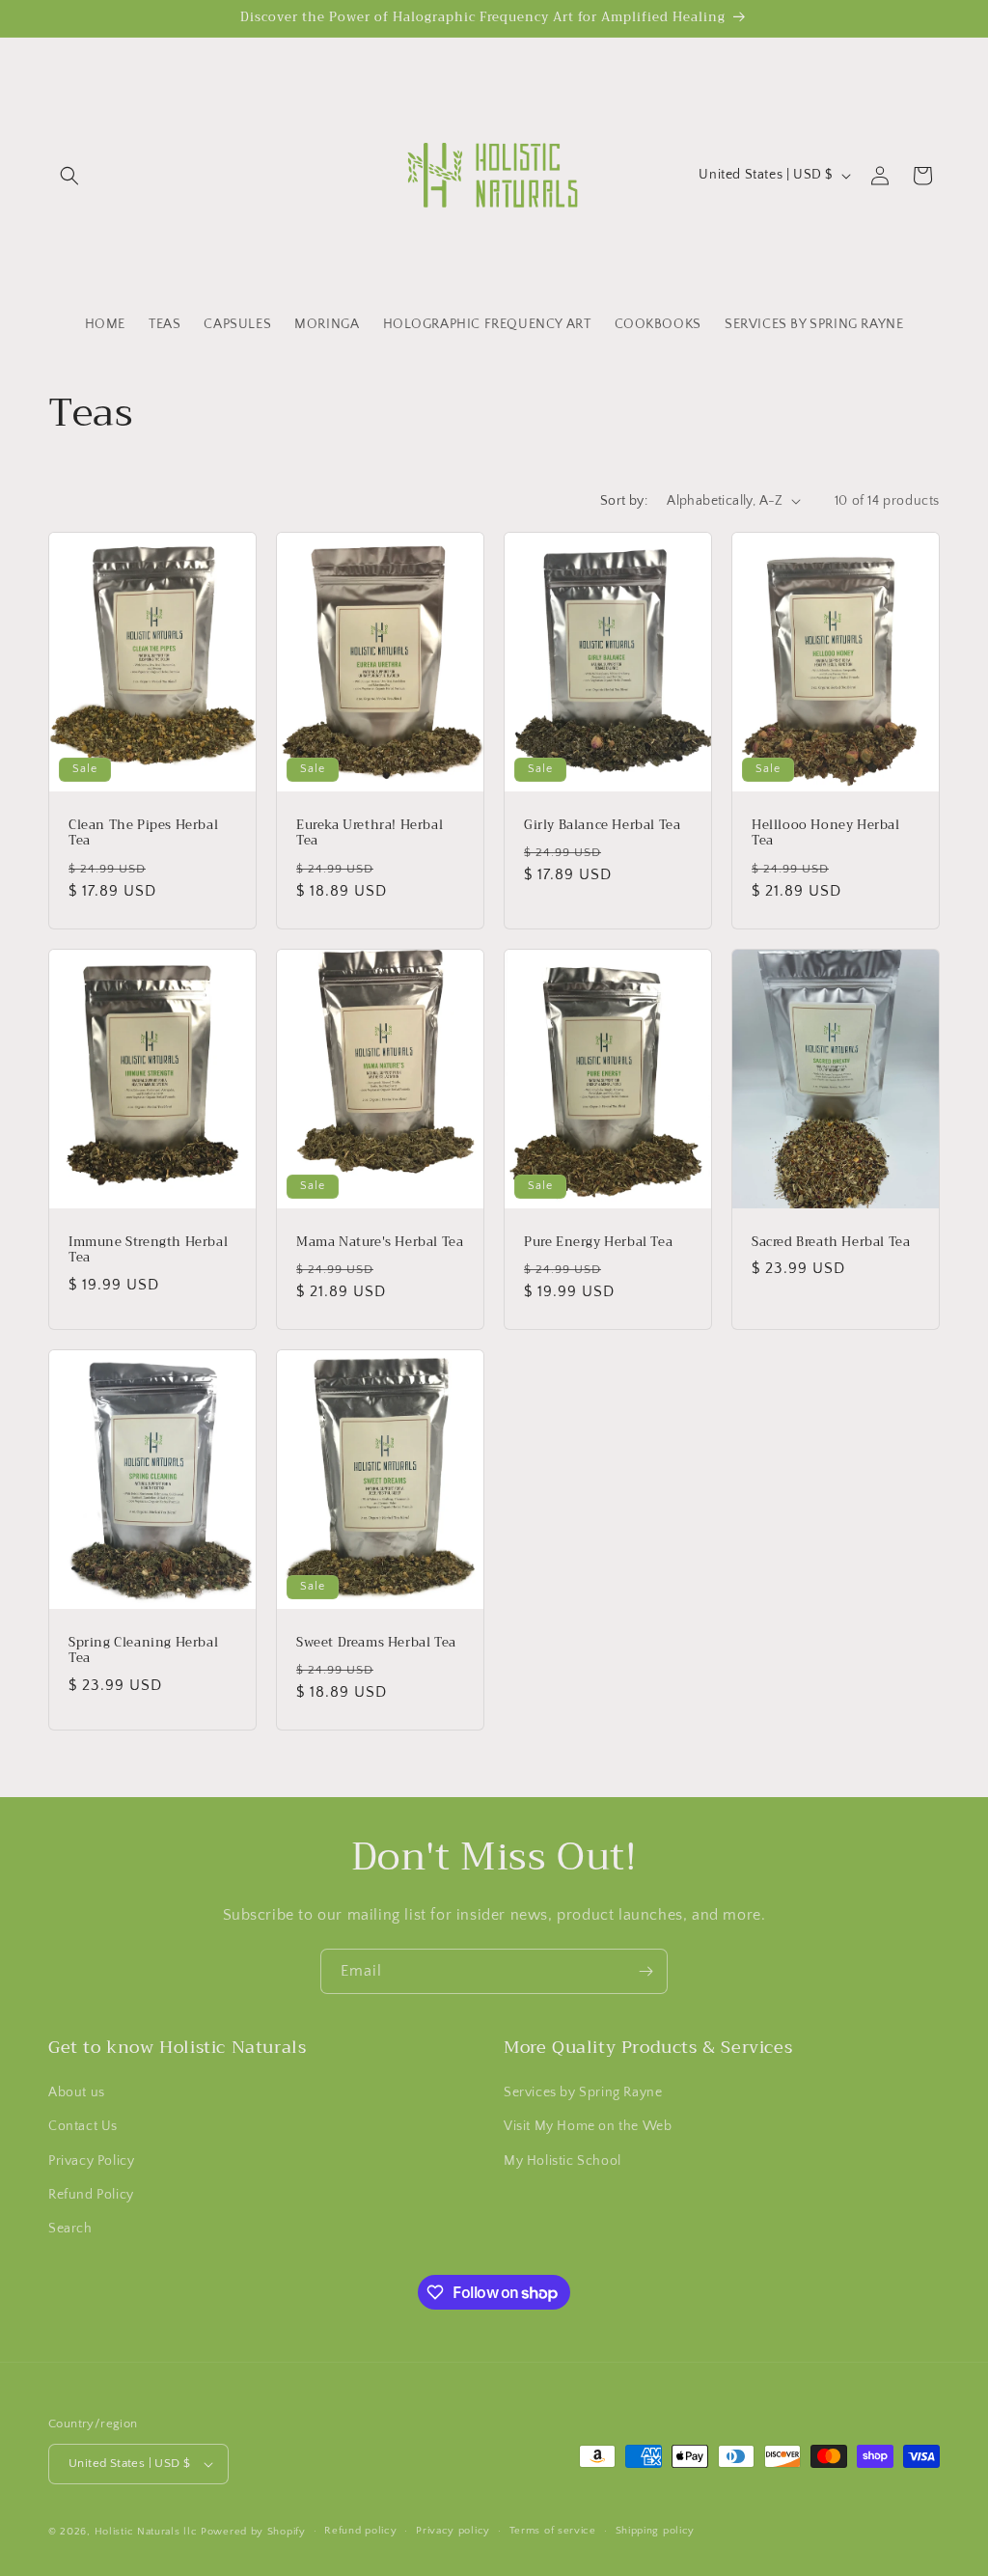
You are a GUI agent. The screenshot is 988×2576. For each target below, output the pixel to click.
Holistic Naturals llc (146, 2532)
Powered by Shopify (253, 2532)
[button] (69, 176)
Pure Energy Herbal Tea (598, 1242)
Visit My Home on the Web (588, 2126)
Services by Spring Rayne (583, 2092)
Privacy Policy (91, 2161)
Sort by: (624, 501)
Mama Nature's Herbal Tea (380, 1242)
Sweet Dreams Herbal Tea (376, 1643)
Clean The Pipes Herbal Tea (143, 833)
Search (70, 2229)
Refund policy (360, 2531)
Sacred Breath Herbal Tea (831, 1242)
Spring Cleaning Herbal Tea (143, 1651)
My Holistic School (563, 2161)
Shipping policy (656, 2531)
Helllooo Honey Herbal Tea (826, 833)
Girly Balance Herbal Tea (602, 825)
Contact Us (83, 2126)
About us (77, 2092)
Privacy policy (453, 2531)
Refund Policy (91, 2195)
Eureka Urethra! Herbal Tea (370, 833)
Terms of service (553, 2531)
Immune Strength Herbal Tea (148, 1250)
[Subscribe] (645, 1971)
